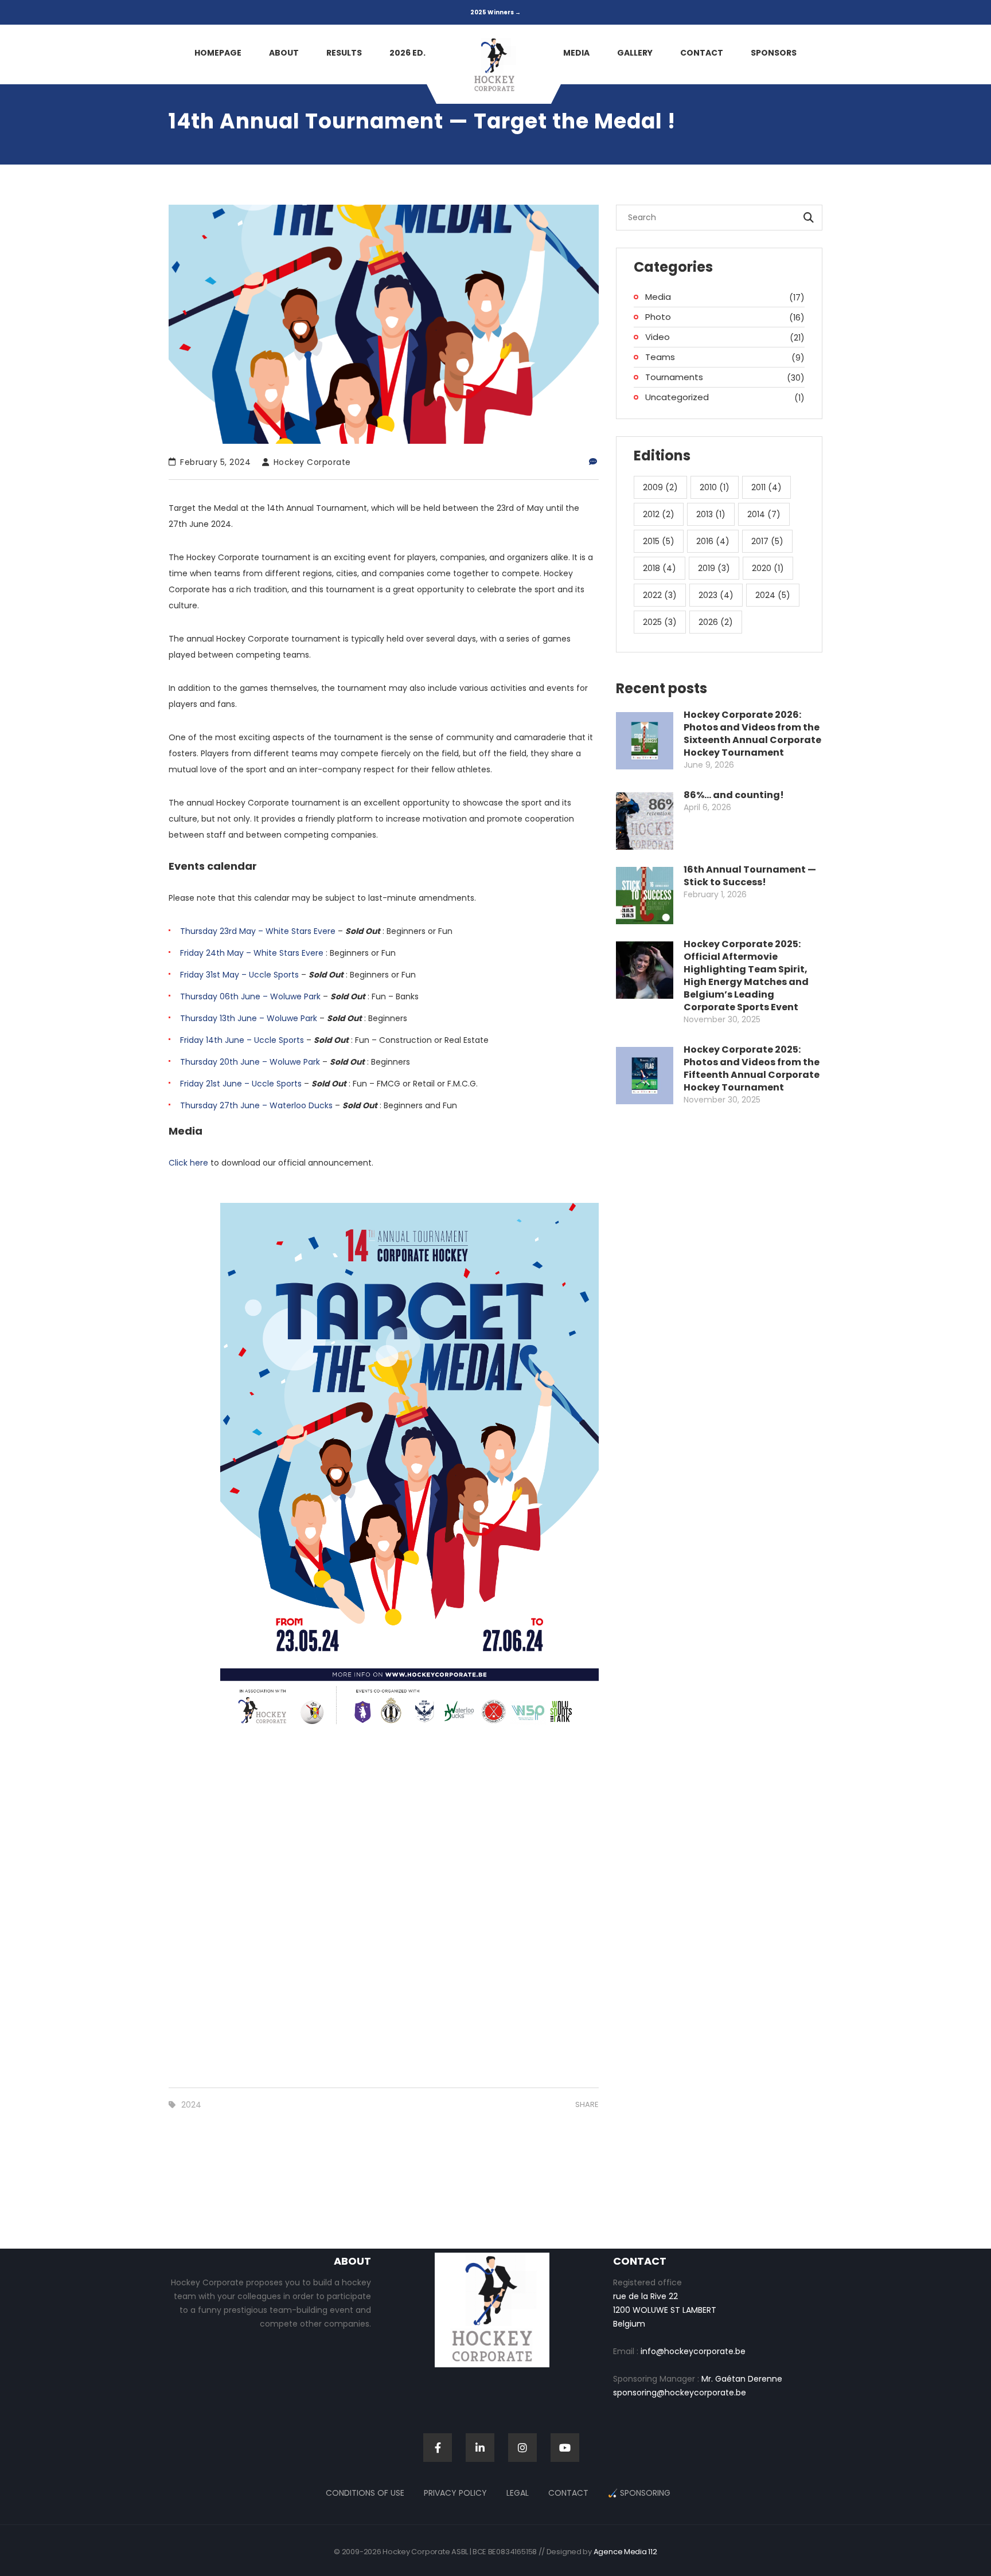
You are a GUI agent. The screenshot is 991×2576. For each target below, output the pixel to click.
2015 (659, 541)
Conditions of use (365, 2493)
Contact (568, 2493)
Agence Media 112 (625, 2552)
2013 (711, 514)
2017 (767, 541)
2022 (660, 595)
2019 (714, 568)
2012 (659, 514)
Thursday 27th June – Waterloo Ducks (256, 1105)
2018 (660, 568)
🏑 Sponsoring (639, 2493)
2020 (768, 568)
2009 (660, 487)
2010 (715, 487)
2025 (660, 622)
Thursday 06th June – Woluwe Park (250, 996)
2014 (764, 514)
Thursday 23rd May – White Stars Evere (258, 931)
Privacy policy (455, 2493)
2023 (716, 595)
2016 (713, 541)
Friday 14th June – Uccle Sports (242, 1040)
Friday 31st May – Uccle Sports (239, 975)
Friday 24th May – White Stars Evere (252, 953)
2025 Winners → (495, 12)
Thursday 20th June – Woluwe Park (250, 1062)
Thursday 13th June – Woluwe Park (249, 1018)
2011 (766, 487)
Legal (518, 2493)
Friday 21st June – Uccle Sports (241, 1084)
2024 (191, 2105)
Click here (188, 1163)
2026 (716, 622)
